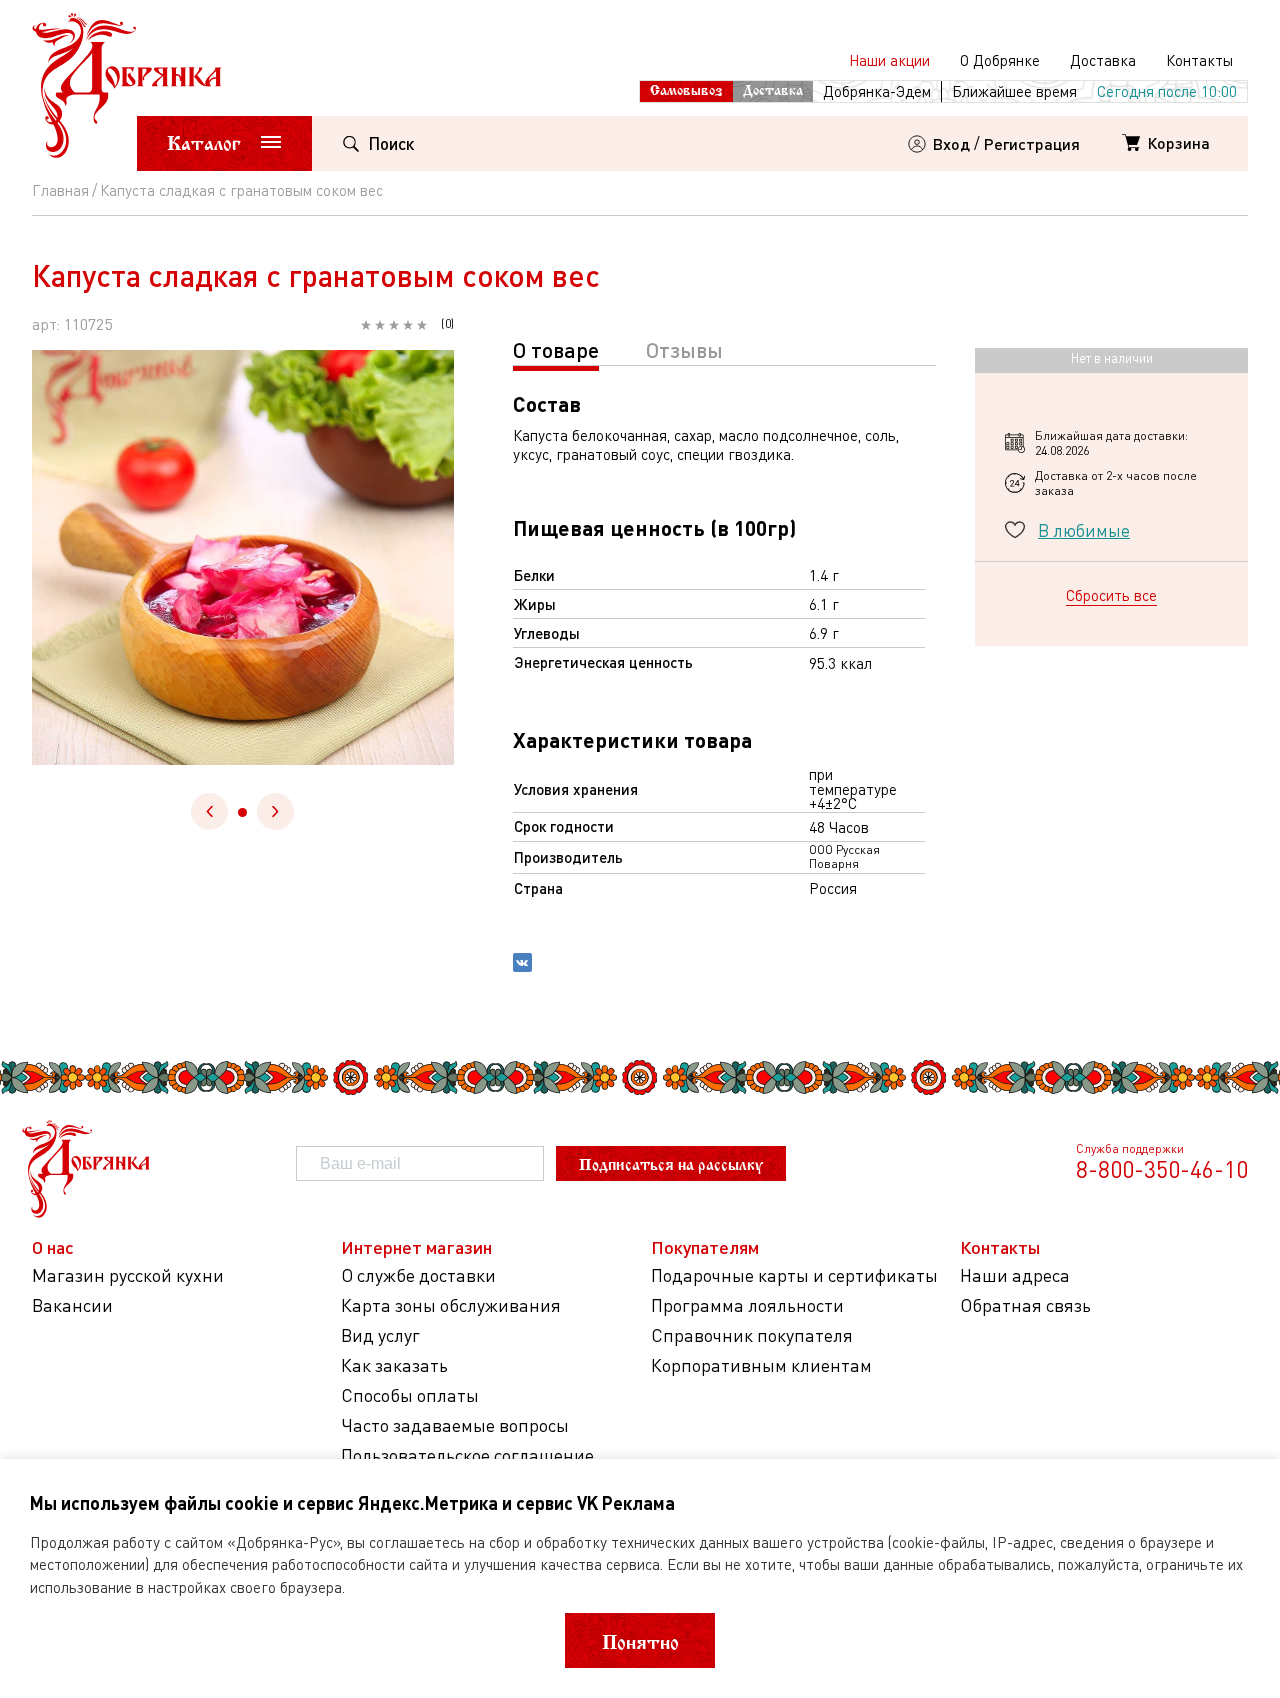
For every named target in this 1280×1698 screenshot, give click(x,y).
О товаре (556, 349)
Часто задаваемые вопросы (455, 1425)
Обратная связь (1025, 1305)
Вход (951, 143)
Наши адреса (1015, 1275)
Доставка (1103, 60)
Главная (60, 190)
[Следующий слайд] (275, 811)
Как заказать (394, 1365)
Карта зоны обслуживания (451, 1305)
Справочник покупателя (752, 1335)
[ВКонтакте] (522, 965)
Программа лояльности (747, 1305)
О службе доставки (418, 1275)
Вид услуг (380, 1335)
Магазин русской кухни (128, 1275)
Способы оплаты (410, 1395)
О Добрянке (1000, 60)
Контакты (1199, 60)
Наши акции (889, 60)
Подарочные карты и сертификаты (794, 1275)
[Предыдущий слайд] (209, 811)
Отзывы (684, 349)
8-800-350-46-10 (1162, 1169)
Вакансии (72, 1305)
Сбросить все (1111, 595)
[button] (242, 812)
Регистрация (1032, 143)
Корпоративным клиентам (761, 1365)
